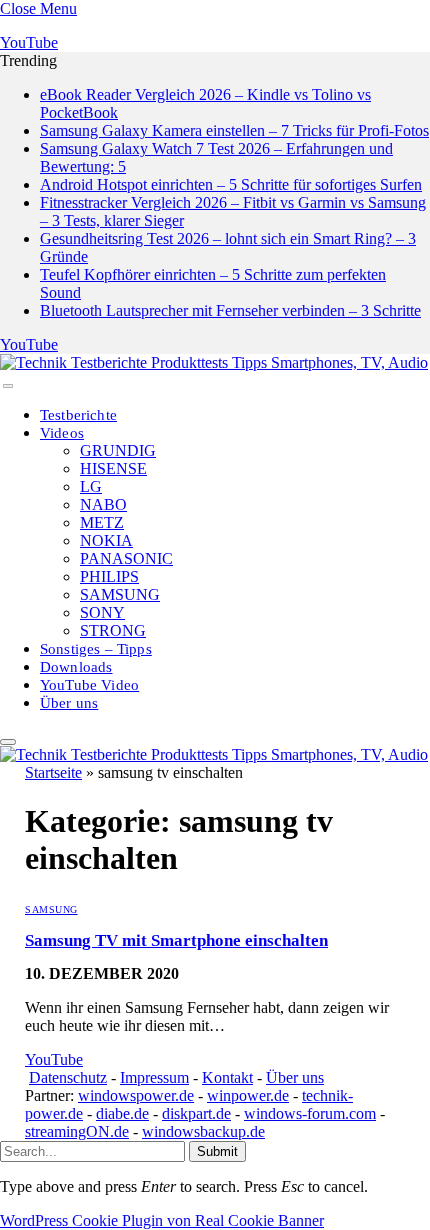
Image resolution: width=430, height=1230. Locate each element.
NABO (103, 504)
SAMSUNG (120, 594)
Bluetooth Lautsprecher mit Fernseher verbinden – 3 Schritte (230, 310)
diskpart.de (196, 1113)
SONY (102, 612)
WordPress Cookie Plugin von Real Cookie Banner (162, 1220)
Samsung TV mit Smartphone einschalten (176, 940)
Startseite (53, 772)
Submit (217, 1151)
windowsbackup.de (203, 1131)
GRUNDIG (118, 450)
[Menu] (8, 386)
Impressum (154, 1077)
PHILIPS (109, 576)
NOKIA (106, 540)
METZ (102, 522)
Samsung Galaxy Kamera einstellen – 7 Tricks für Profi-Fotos (234, 130)
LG (91, 486)
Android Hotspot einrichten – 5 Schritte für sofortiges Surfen (231, 184)
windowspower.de (136, 1095)
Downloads (76, 667)
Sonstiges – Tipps (96, 649)
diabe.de (122, 1113)
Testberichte (78, 415)
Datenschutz (68, 1077)
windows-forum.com (310, 1113)
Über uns (69, 703)
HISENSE (113, 468)
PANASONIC (126, 558)
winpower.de (248, 1095)
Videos (62, 433)
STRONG (113, 630)
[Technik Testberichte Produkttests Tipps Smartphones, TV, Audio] (214, 362)
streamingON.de (77, 1131)
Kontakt (227, 1077)
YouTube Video (89, 685)
